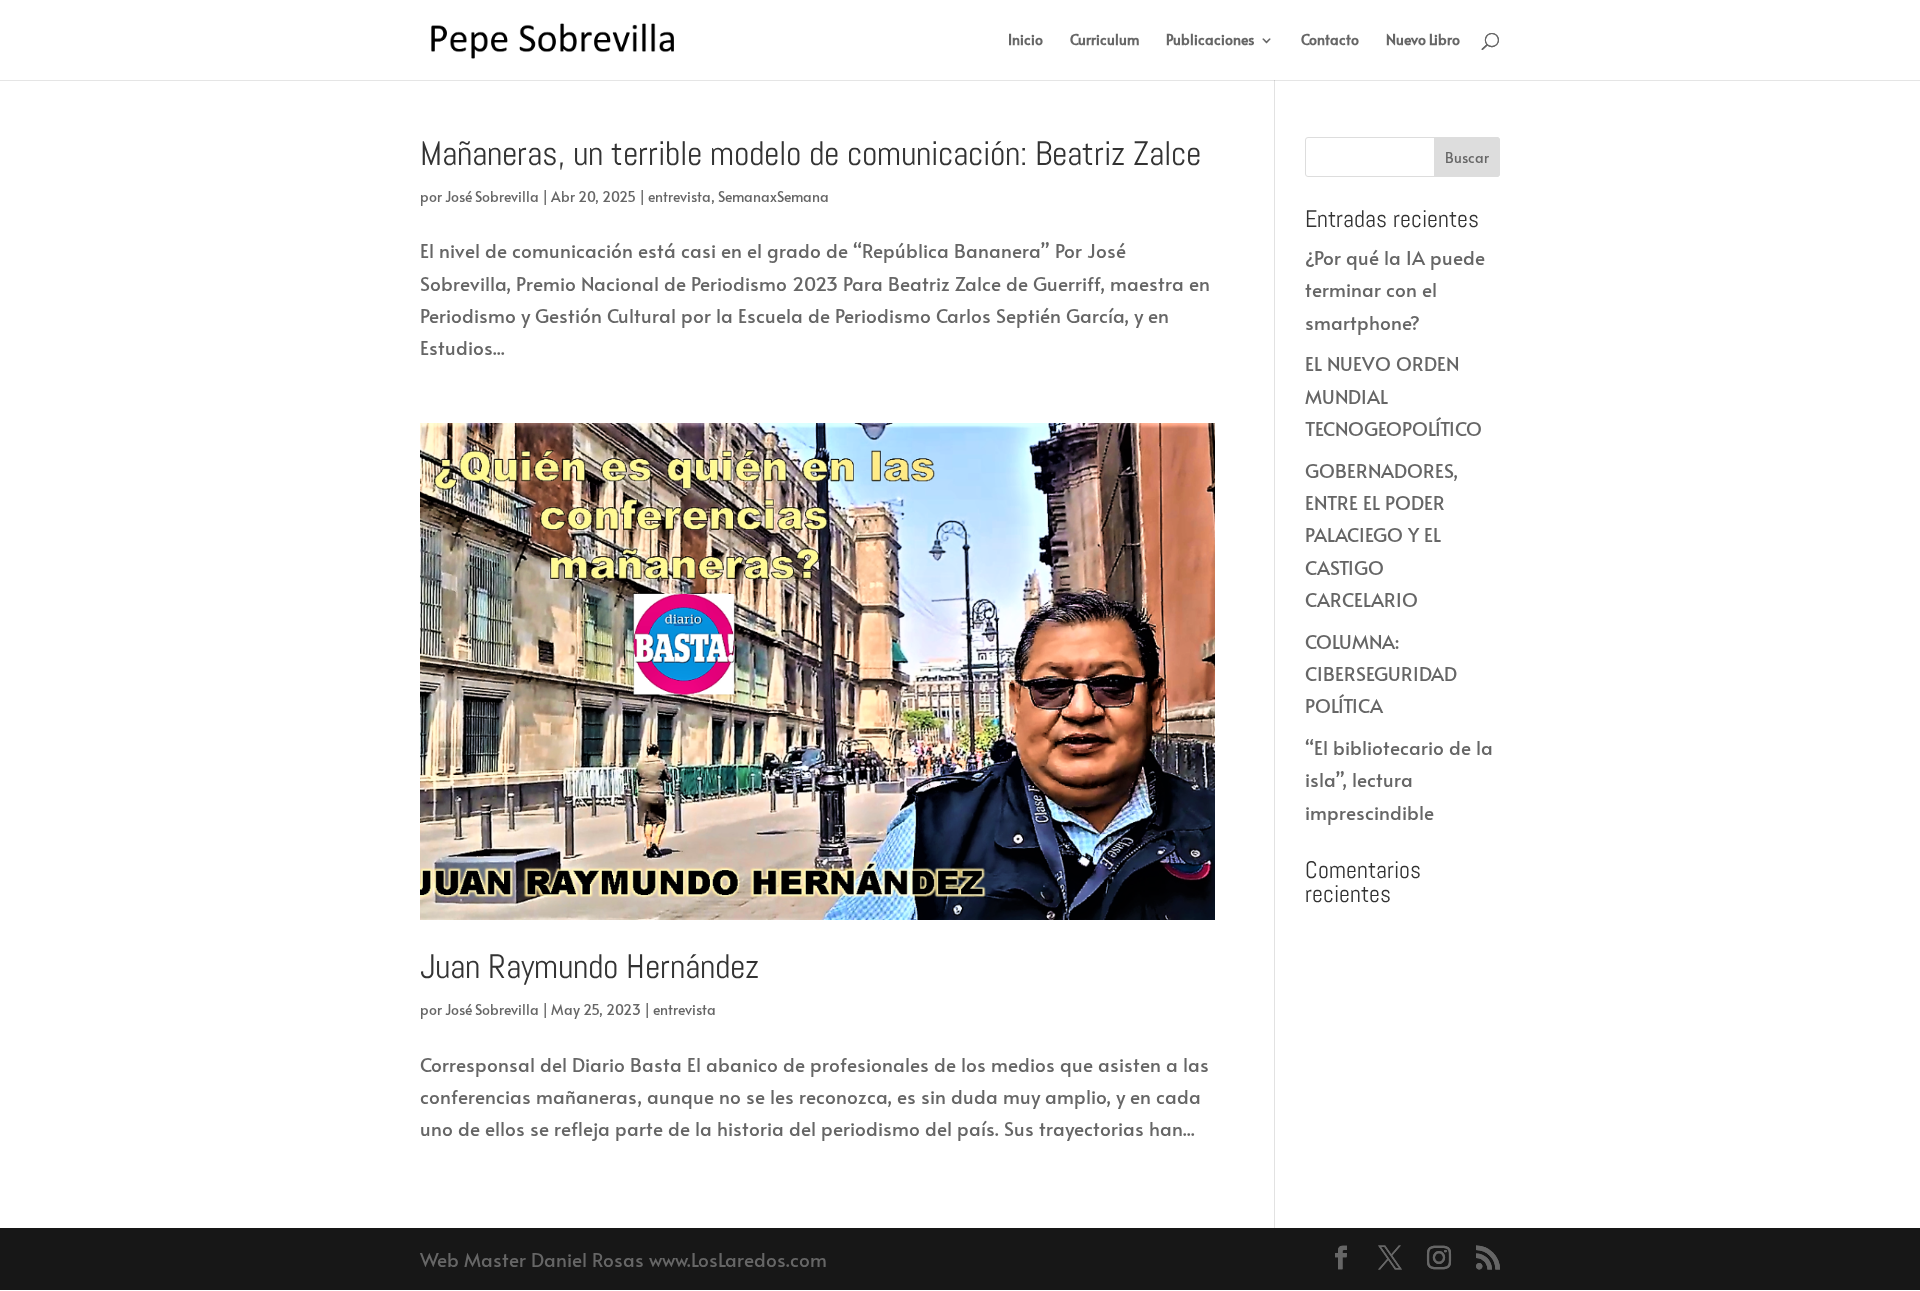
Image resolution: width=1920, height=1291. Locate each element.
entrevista (679, 196)
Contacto (1330, 41)
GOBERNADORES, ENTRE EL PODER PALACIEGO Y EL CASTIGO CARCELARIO (1381, 534)
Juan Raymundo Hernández (589, 966)
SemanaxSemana (773, 196)
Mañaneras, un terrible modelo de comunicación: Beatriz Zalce (810, 153)
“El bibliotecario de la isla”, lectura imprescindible (1399, 779)
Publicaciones (1210, 41)
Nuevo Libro (1423, 41)
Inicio (1025, 41)
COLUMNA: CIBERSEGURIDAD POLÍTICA (1381, 673)
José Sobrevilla (492, 196)
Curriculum (1104, 41)
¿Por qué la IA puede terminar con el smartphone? (1395, 289)
